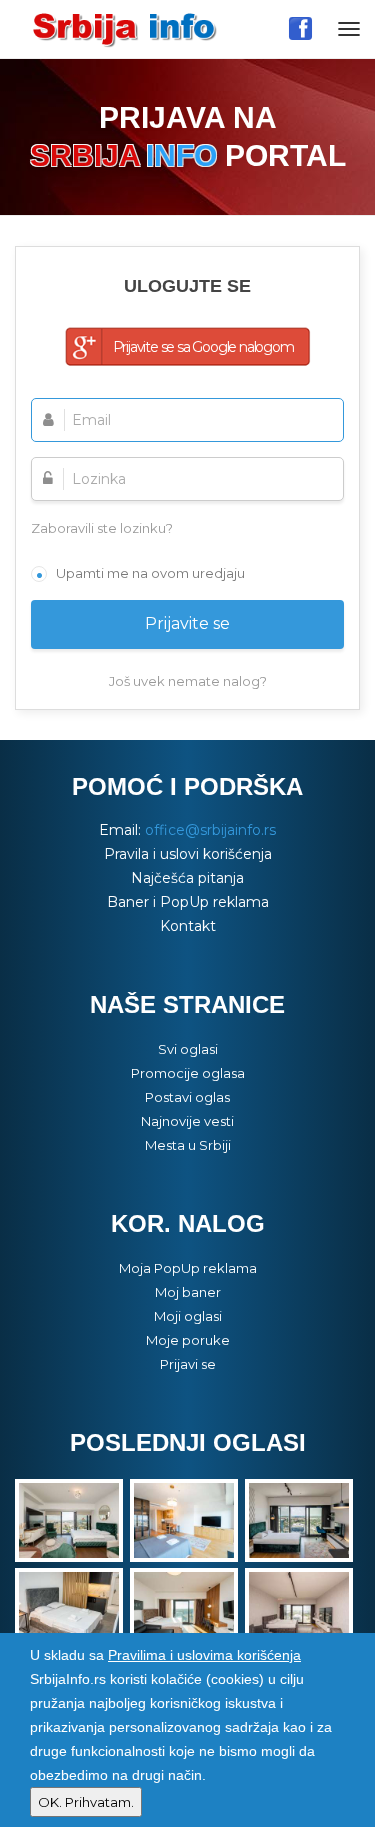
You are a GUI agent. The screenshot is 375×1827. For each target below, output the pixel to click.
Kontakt (188, 926)
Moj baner (188, 1292)
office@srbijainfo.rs (210, 830)
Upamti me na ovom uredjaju (150, 573)
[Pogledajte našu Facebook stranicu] (300, 28)
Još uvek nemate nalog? (188, 681)
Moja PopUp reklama (188, 1268)
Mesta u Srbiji (188, 1145)
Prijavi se (188, 1364)
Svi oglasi (188, 1049)
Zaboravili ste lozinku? (102, 528)
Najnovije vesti (187, 1121)
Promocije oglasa (188, 1073)
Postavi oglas (187, 1097)
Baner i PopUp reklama (188, 902)
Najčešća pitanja (187, 878)
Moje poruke (188, 1340)
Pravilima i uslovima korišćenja (204, 1655)
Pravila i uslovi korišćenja (188, 854)
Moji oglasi (188, 1316)
